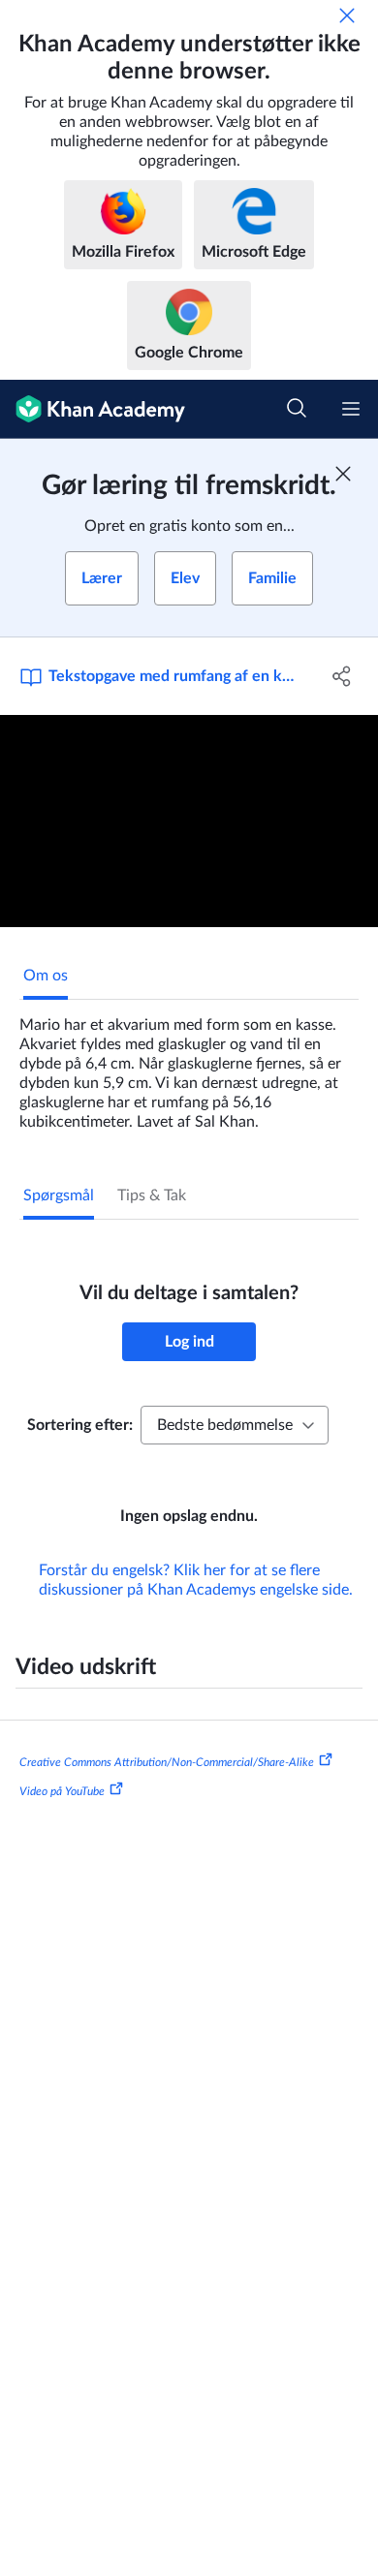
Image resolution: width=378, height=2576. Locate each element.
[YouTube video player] (189, 821)
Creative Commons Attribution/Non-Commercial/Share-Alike (167, 1762)
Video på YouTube (62, 1790)
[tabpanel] (189, 1066)
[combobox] (235, 1425)
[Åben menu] (351, 409)
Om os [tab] (46, 976)
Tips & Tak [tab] (152, 1195)
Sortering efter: (80, 1425)
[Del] (342, 676)
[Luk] (347, 16)
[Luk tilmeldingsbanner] (343, 474)
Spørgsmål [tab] (59, 1195)
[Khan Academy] (93, 409)
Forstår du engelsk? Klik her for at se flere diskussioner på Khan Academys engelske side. (196, 1580)
